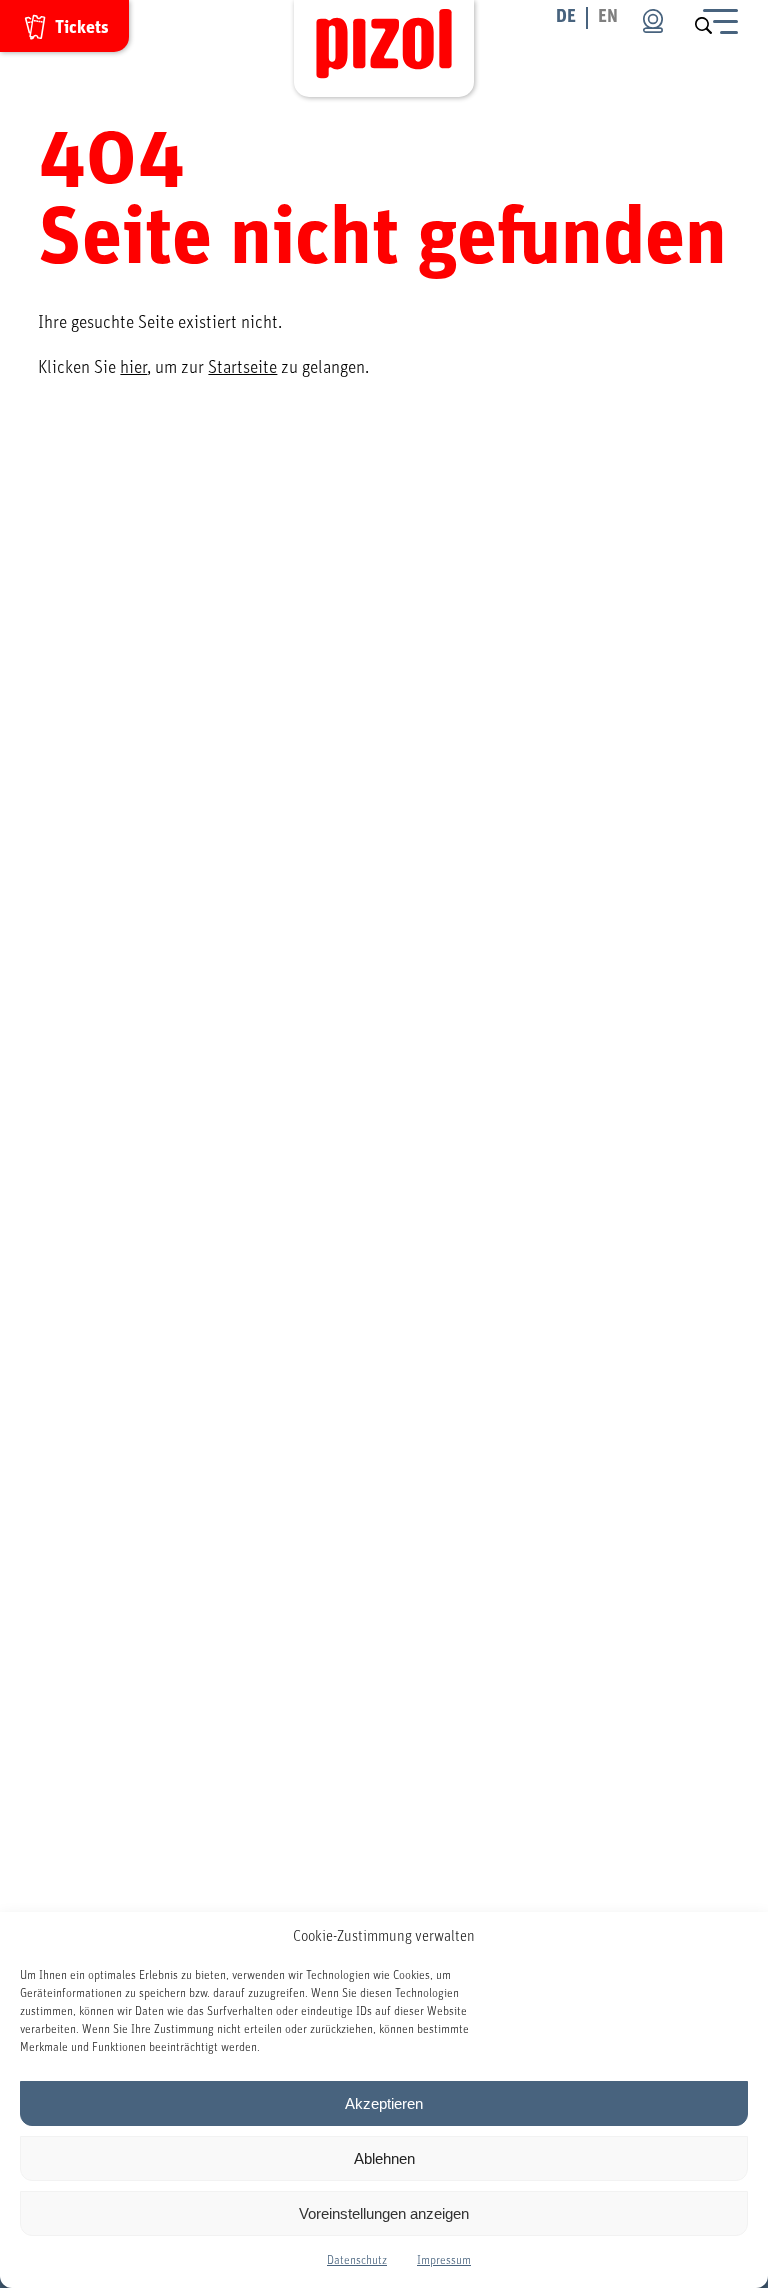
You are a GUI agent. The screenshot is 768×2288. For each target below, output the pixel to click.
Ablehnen (384, 2158)
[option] (608, 18)
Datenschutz (357, 2260)
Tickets (82, 28)
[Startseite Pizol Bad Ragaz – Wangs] (384, 48)
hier (133, 368)
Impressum (444, 2260)
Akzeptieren (384, 2103)
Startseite (242, 368)
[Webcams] (653, 21)
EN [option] (608, 17)
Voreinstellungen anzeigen (384, 2213)
